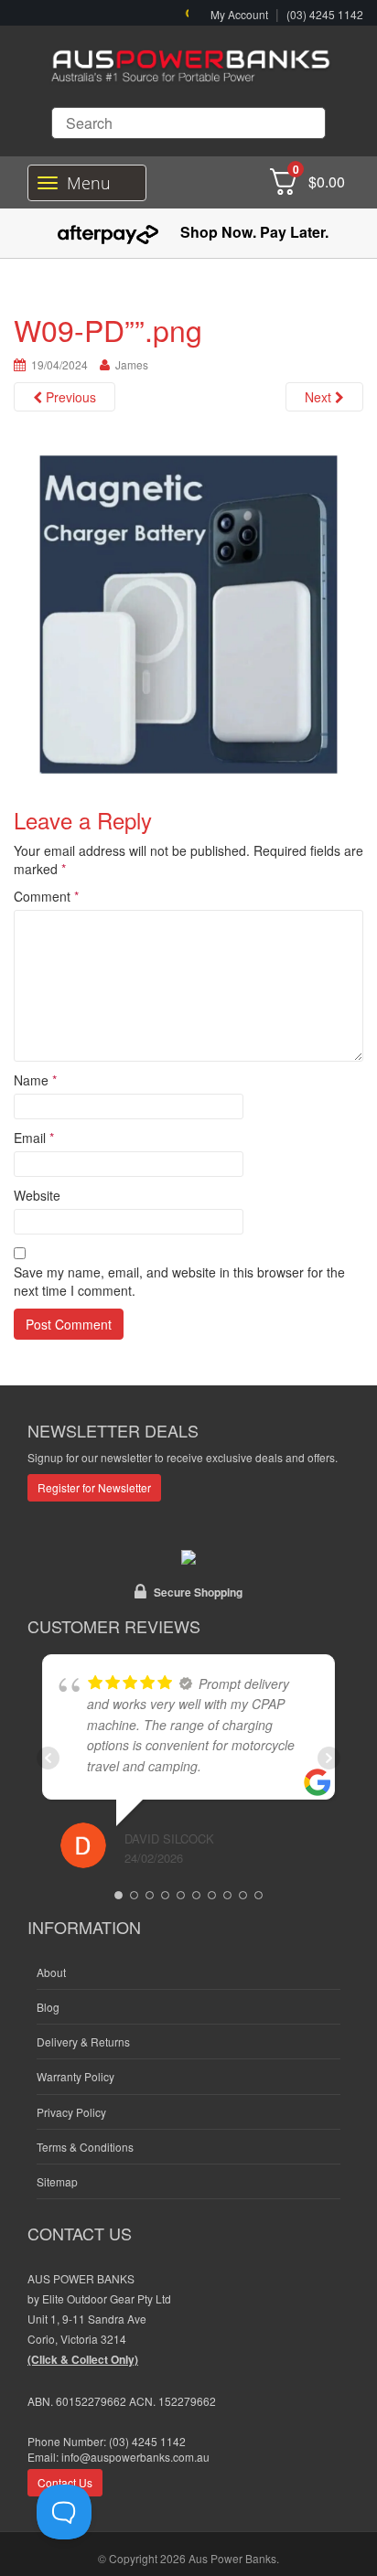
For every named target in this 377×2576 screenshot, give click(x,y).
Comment (46, 896)
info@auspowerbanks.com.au (135, 2457)
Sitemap (57, 2181)
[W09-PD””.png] (188, 613)
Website (37, 1195)
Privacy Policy (71, 2112)
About (51, 1972)
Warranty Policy (75, 2076)
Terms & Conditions (85, 2147)
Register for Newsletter (94, 1487)
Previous (69, 397)
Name (35, 1080)
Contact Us (65, 2482)
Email (34, 1138)
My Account (239, 14)
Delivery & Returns (83, 2042)
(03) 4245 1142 (325, 14)
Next (320, 397)
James (132, 364)
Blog (48, 2007)
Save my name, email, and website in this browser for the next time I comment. (179, 1281)
